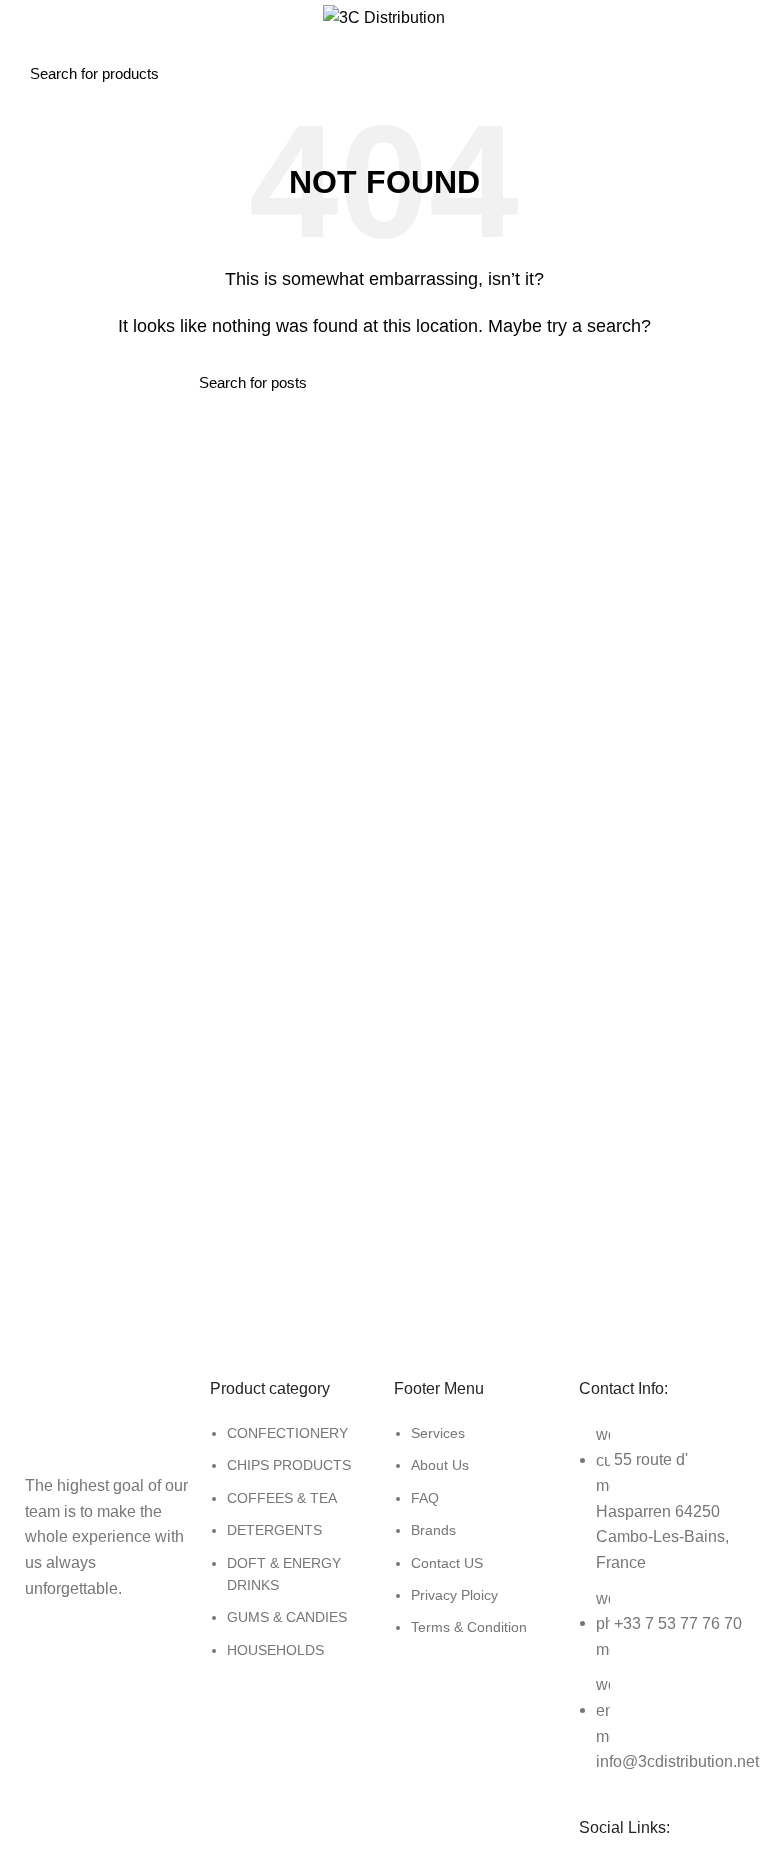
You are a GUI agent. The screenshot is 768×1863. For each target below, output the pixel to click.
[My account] (745, 57)
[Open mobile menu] (36, 57)
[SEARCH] (691, 57)
